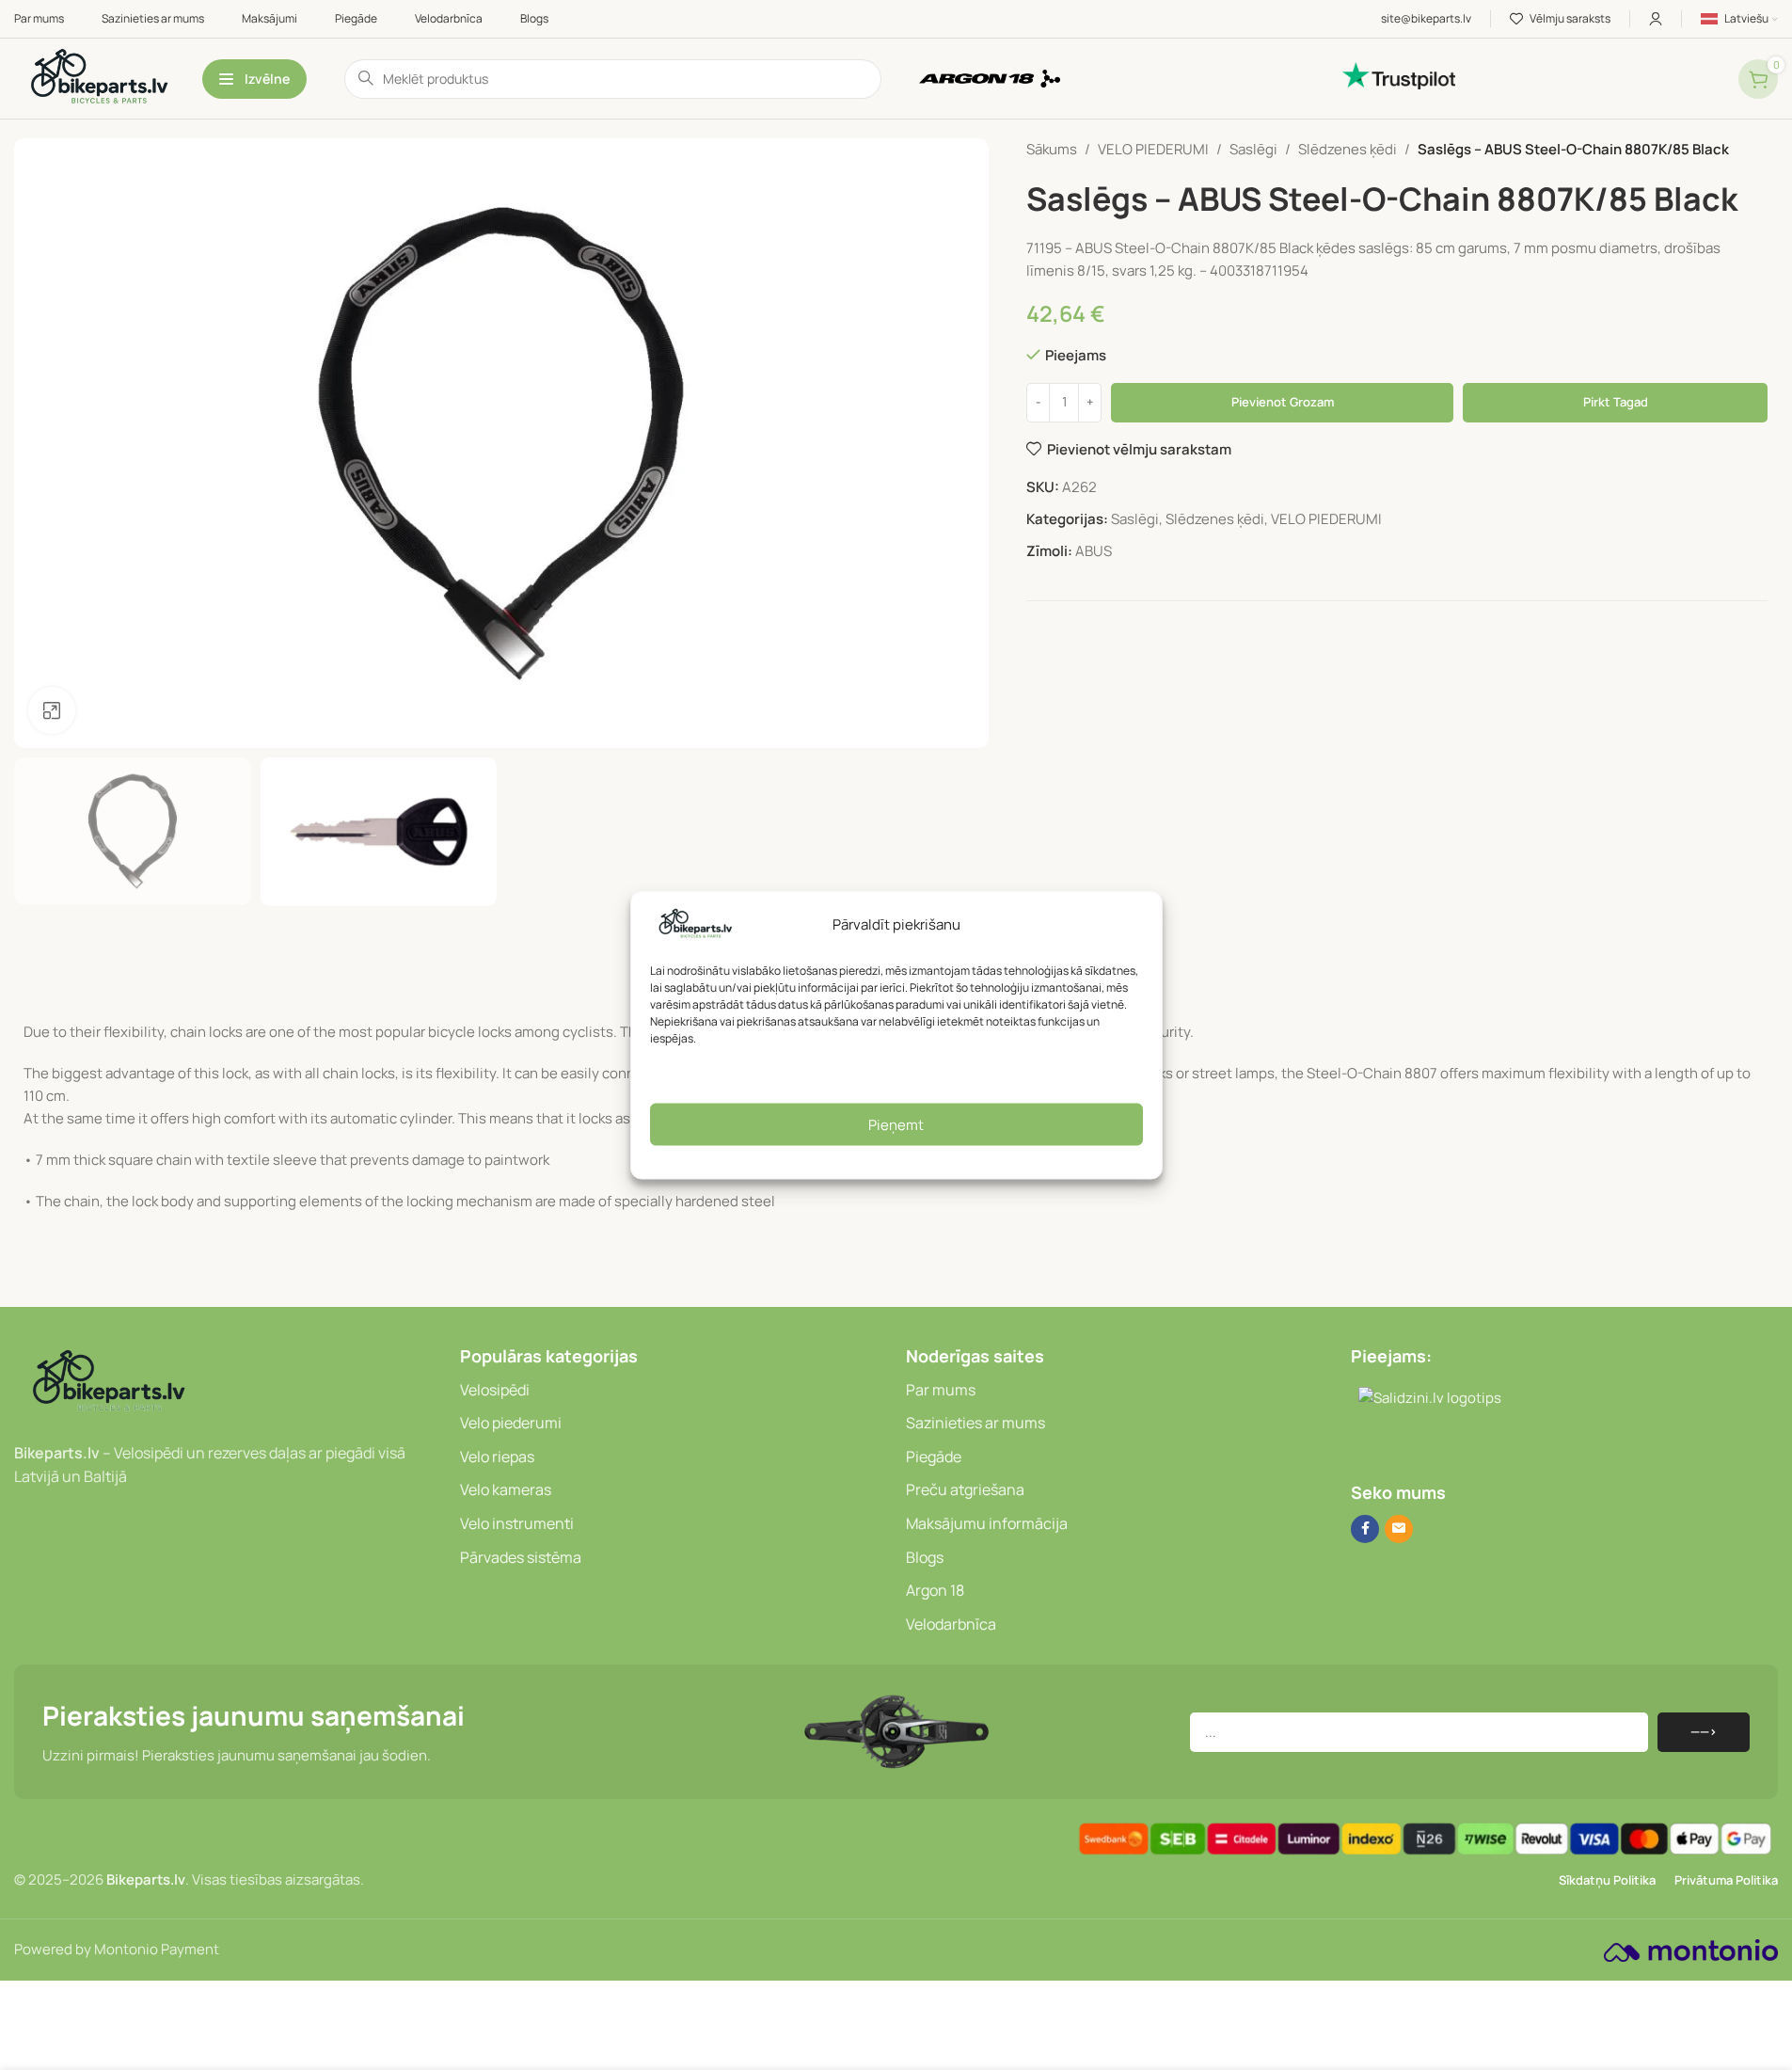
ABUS (1094, 551)
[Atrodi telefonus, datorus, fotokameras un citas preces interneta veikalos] (1358, 1448)
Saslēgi (1253, 149)
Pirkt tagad (1616, 402)
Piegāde (934, 1457)
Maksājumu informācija (987, 1523)
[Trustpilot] (1531, 76)
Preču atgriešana (965, 1489)
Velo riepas (497, 1457)
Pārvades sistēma (521, 1557)
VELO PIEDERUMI (1153, 149)
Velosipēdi (495, 1390)
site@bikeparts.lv (1426, 18)
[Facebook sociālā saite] (1365, 1529)
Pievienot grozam (1283, 402)
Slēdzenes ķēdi (1348, 149)
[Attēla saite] (108, 1382)
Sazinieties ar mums (975, 1423)
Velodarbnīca (951, 1624)
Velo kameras (506, 1489)
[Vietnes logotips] (99, 78)
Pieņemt (896, 1124)
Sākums (1052, 149)
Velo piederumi (511, 1423)
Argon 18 (935, 1590)
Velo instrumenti (517, 1523)
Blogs (925, 1557)
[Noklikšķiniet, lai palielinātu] (52, 710)
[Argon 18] (1122, 79)
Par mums (941, 1390)
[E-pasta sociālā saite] (1399, 1529)
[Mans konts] (1656, 19)
